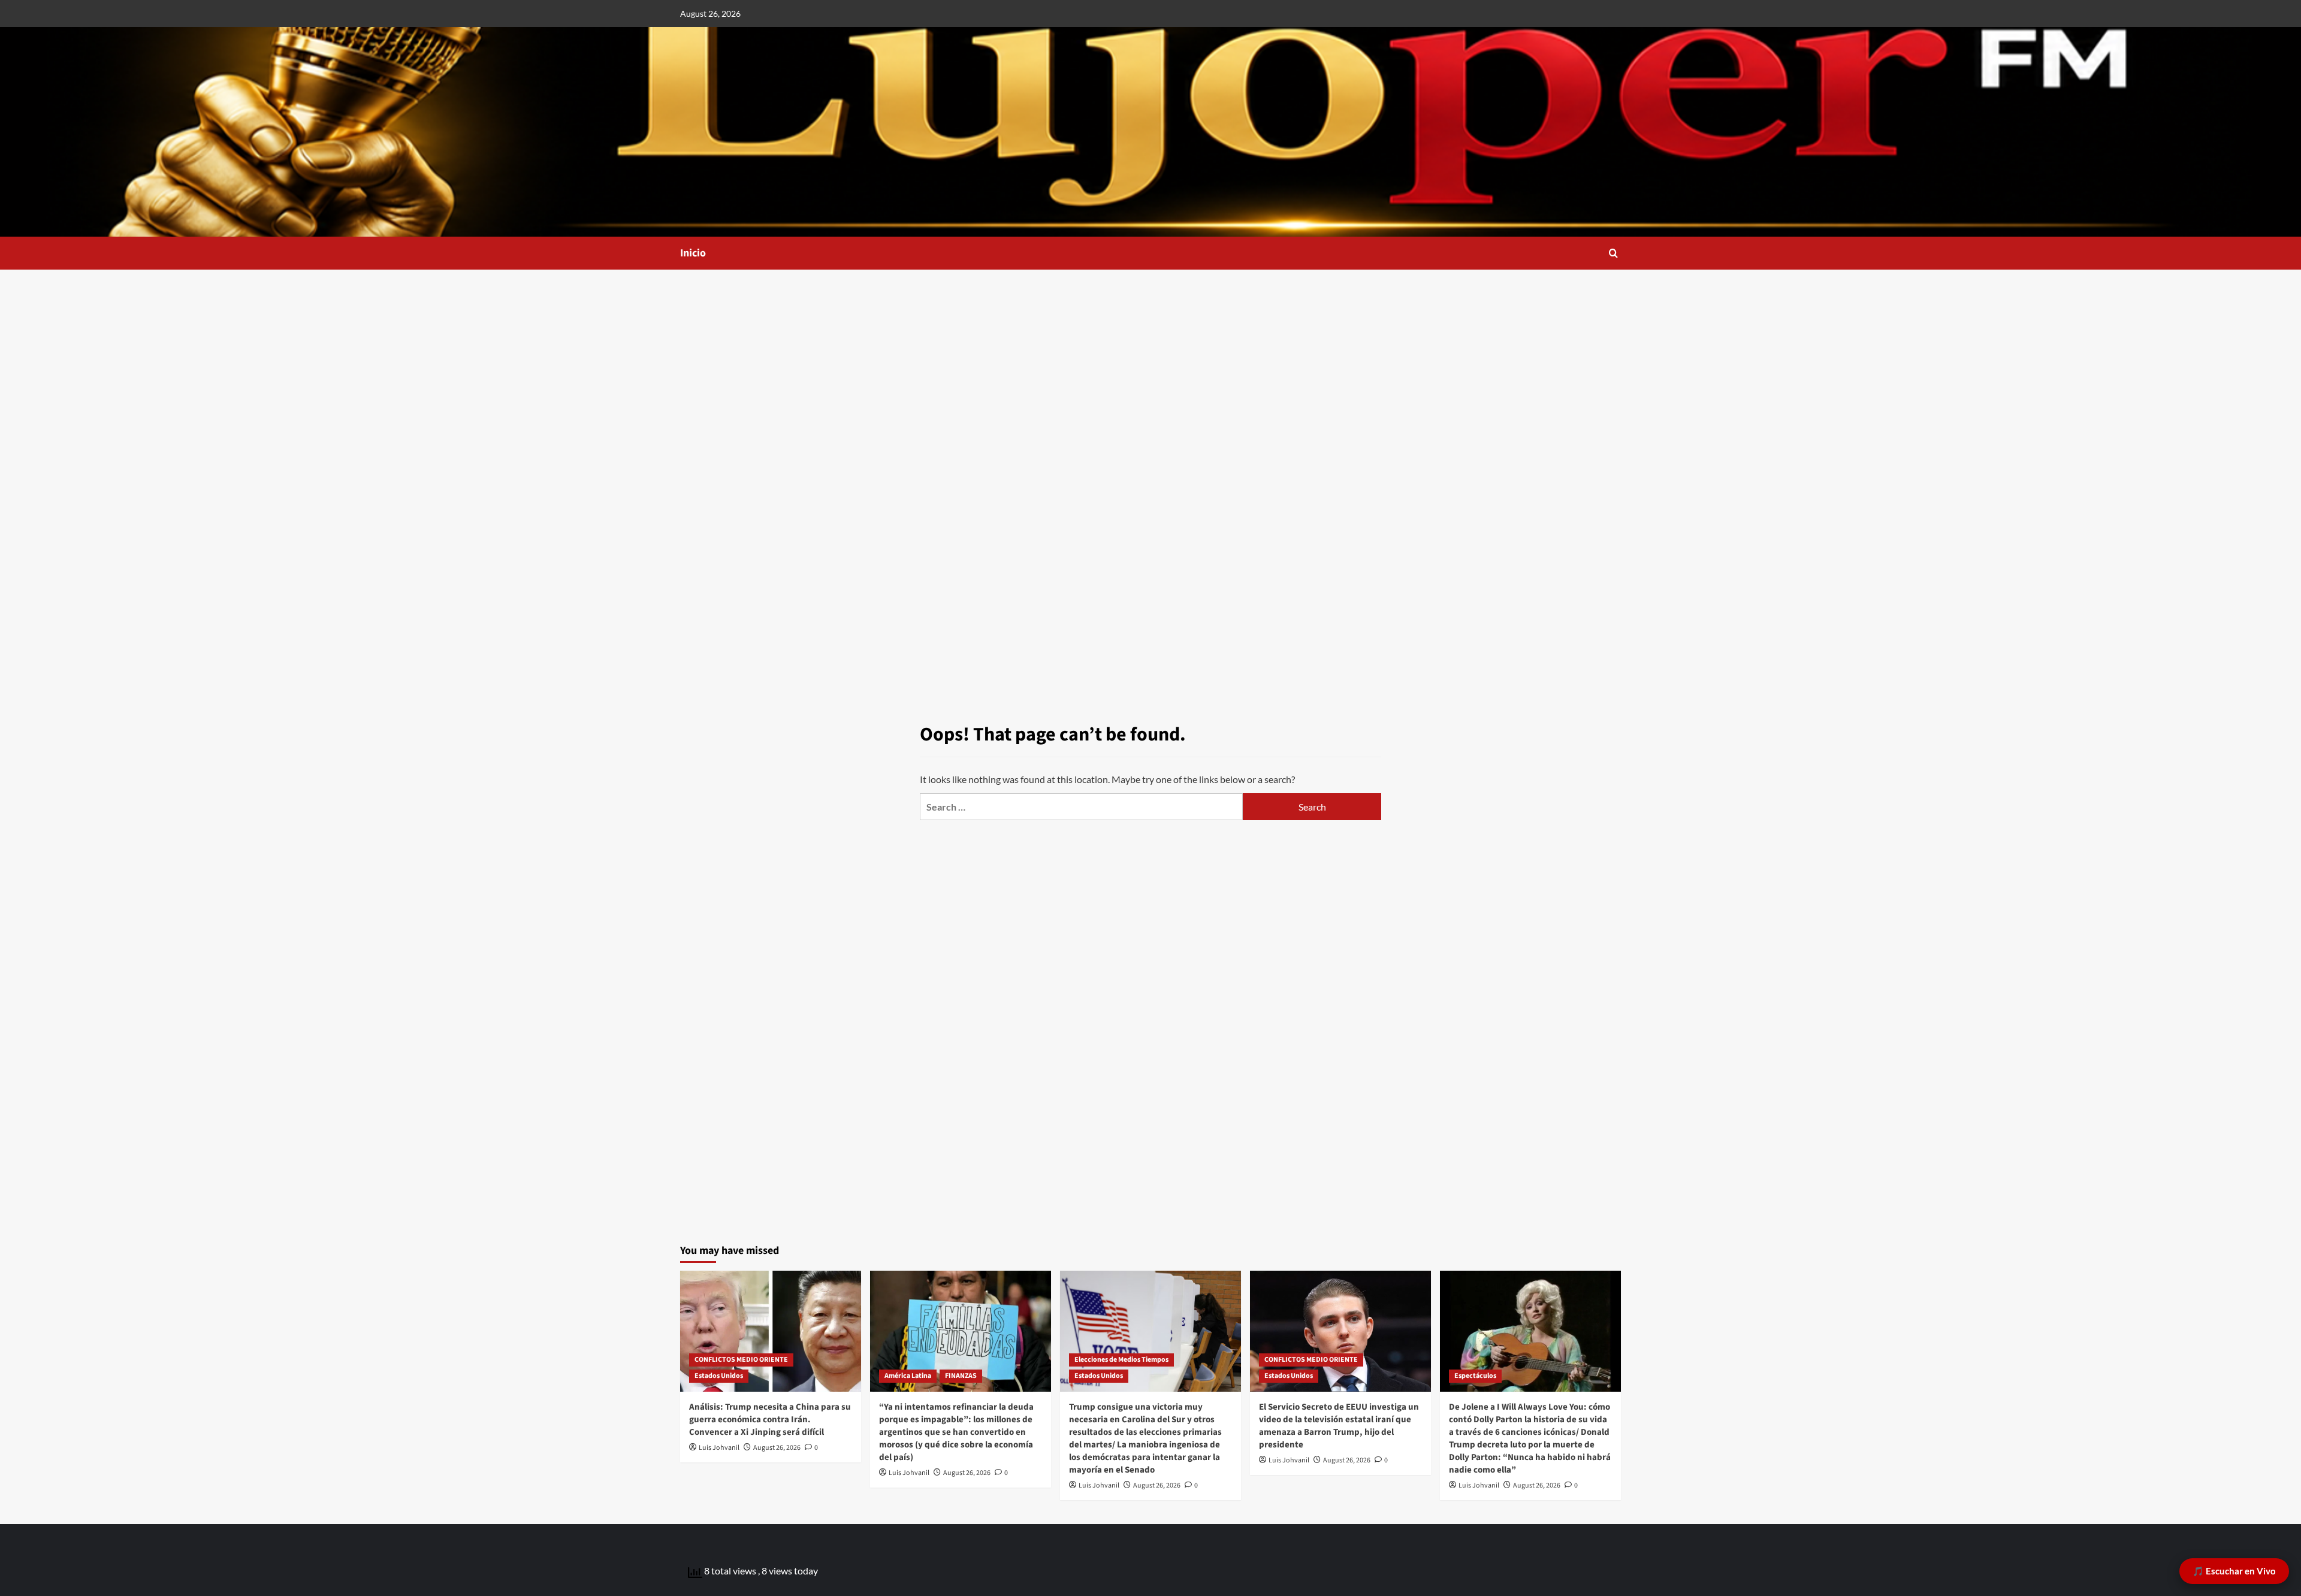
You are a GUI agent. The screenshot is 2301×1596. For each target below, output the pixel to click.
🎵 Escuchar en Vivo (2234, 1571)
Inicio (693, 253)
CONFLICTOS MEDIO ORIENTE (741, 1360)
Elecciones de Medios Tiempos (1121, 1360)
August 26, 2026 (777, 1448)
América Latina (908, 1376)
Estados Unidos (719, 1376)
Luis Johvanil (719, 1448)
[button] (1613, 253)
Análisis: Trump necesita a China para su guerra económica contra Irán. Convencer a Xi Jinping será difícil (770, 1420)
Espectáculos (1475, 1376)
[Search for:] (1081, 807)
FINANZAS (961, 1376)
